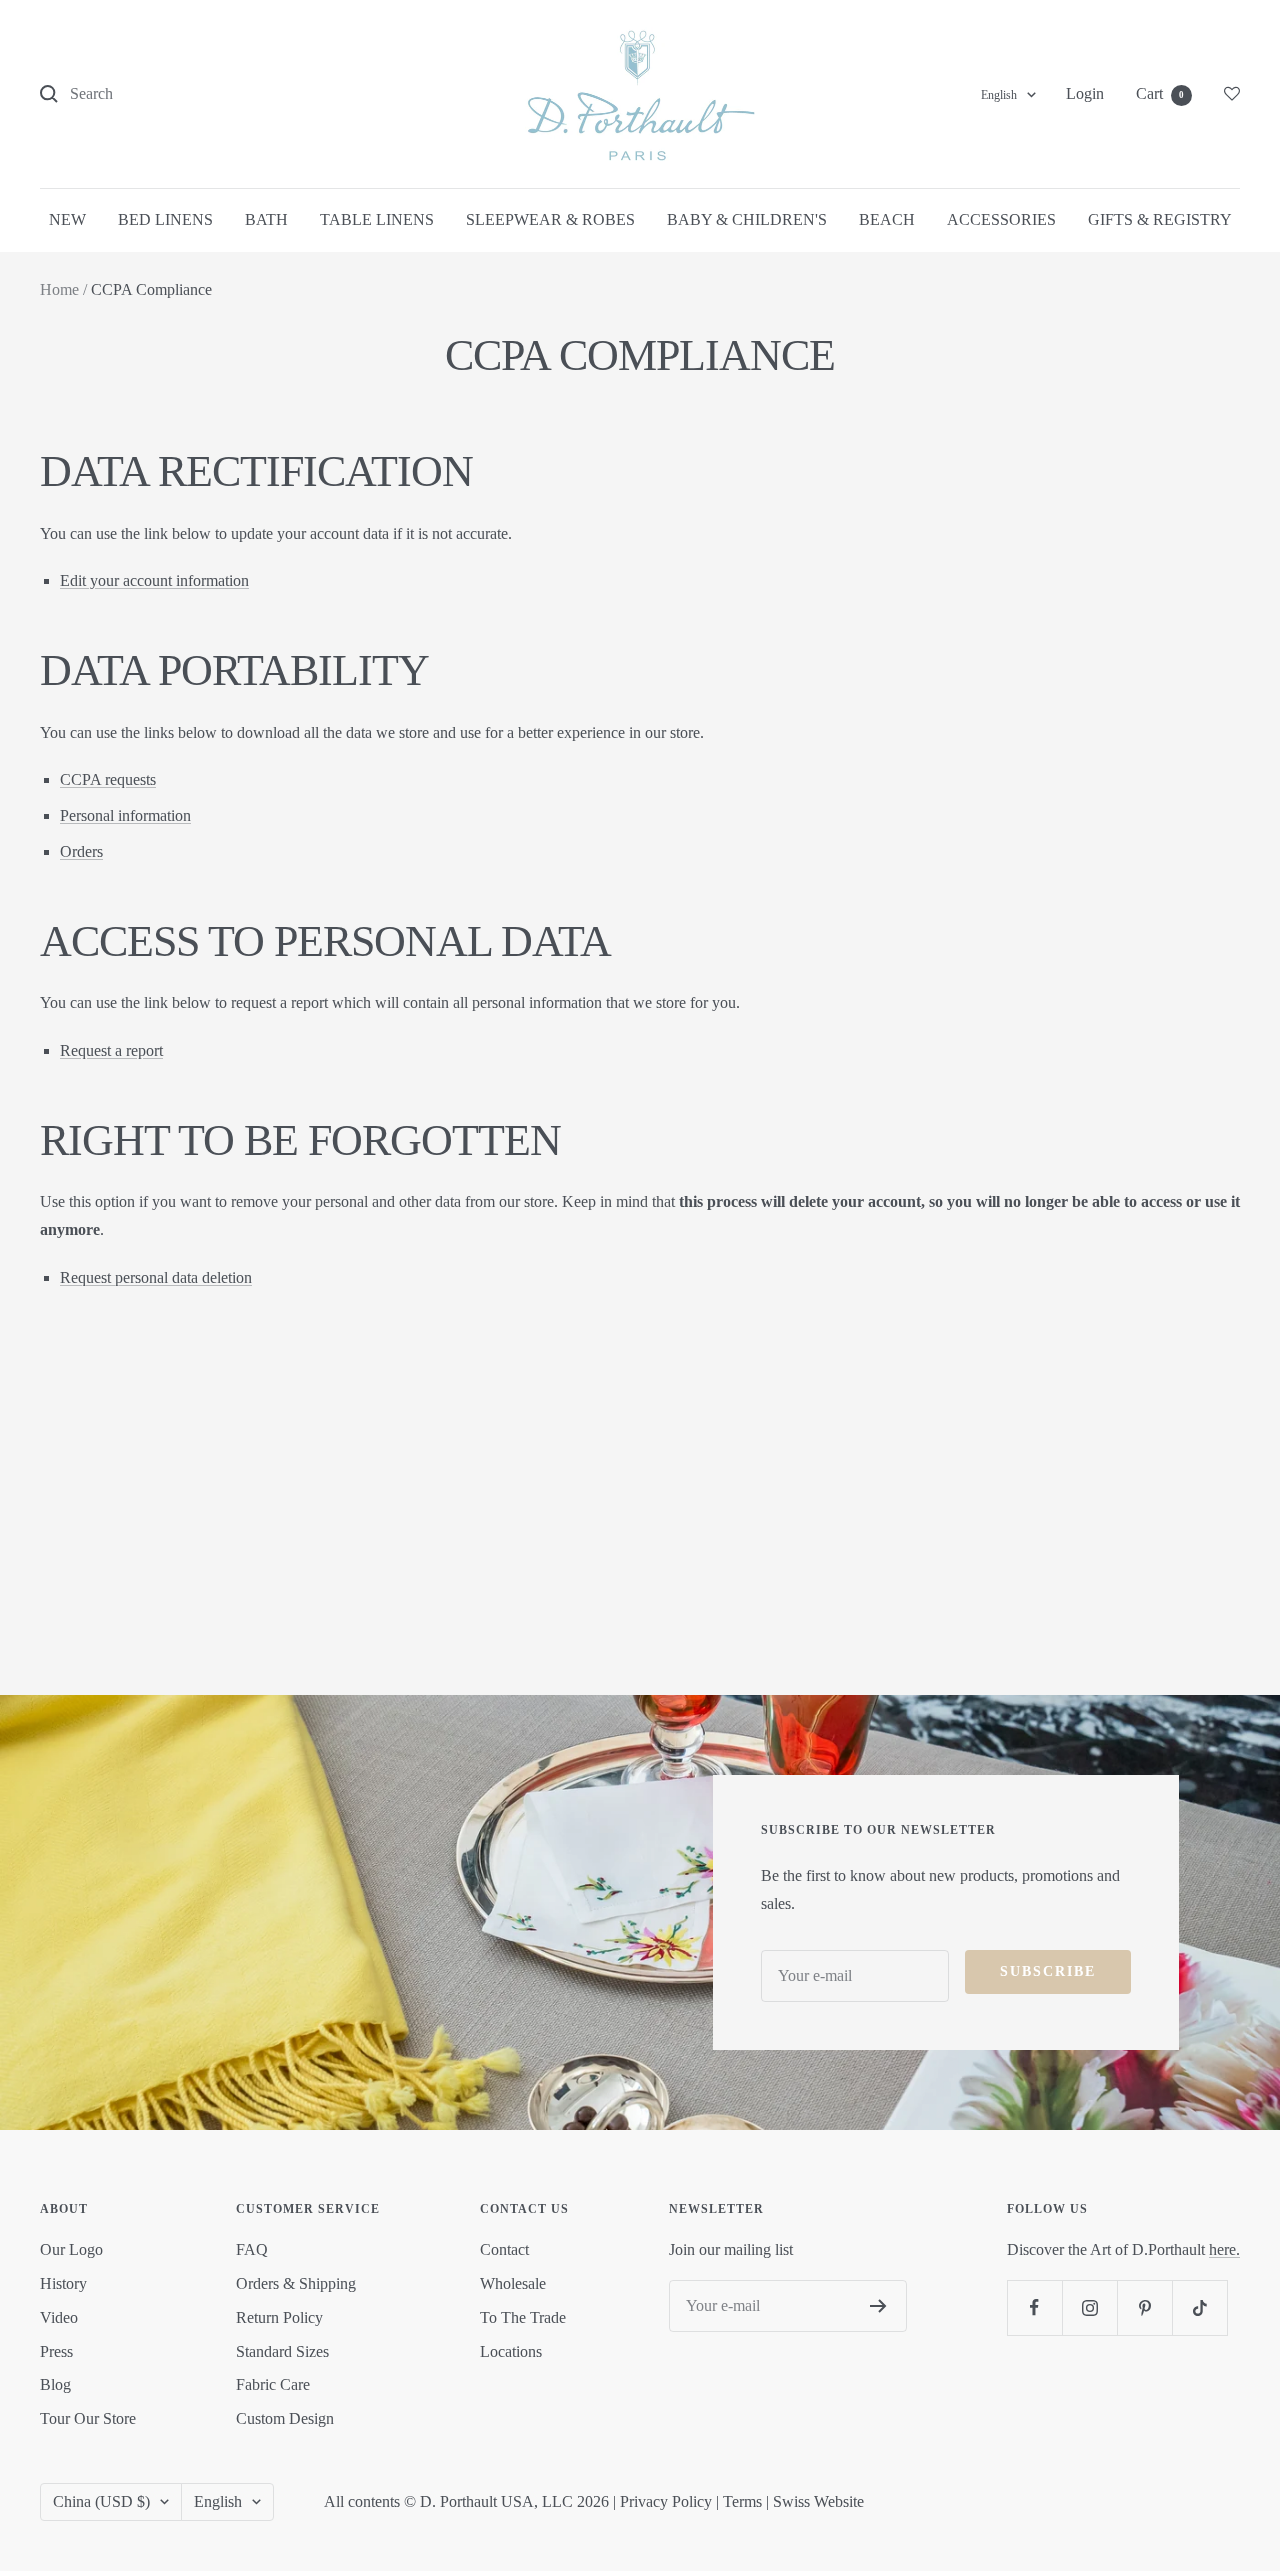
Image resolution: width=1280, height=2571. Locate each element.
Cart (1160, 93)
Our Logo (71, 2249)
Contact (504, 2249)
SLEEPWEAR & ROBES (550, 219)
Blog (55, 2384)
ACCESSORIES (1001, 219)
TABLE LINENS (377, 219)
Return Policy (279, 2317)
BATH (266, 219)
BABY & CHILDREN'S (747, 219)
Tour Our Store (88, 2418)
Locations (511, 2351)
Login (1085, 93)
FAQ (252, 2249)
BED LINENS (165, 219)
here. (1224, 2249)
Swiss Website (818, 2501)
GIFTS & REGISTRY (1160, 219)
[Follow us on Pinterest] (1144, 2307)
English (999, 95)
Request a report (111, 1050)
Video (59, 2317)
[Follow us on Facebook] (1034, 2307)
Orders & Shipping (296, 2283)
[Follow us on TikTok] (1199, 2307)
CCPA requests (108, 779)
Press (56, 2351)
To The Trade (523, 2317)
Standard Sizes (282, 2351)
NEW (67, 219)
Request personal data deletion (156, 1277)
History (63, 2283)
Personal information (125, 815)
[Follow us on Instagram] (1089, 2307)
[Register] (878, 2306)
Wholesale (513, 2283)
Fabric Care (273, 2384)
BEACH (887, 219)
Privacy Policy (666, 2501)
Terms (742, 2501)
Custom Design (285, 2418)
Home (59, 289)
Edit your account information (154, 580)
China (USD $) (101, 2501)
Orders (81, 851)
